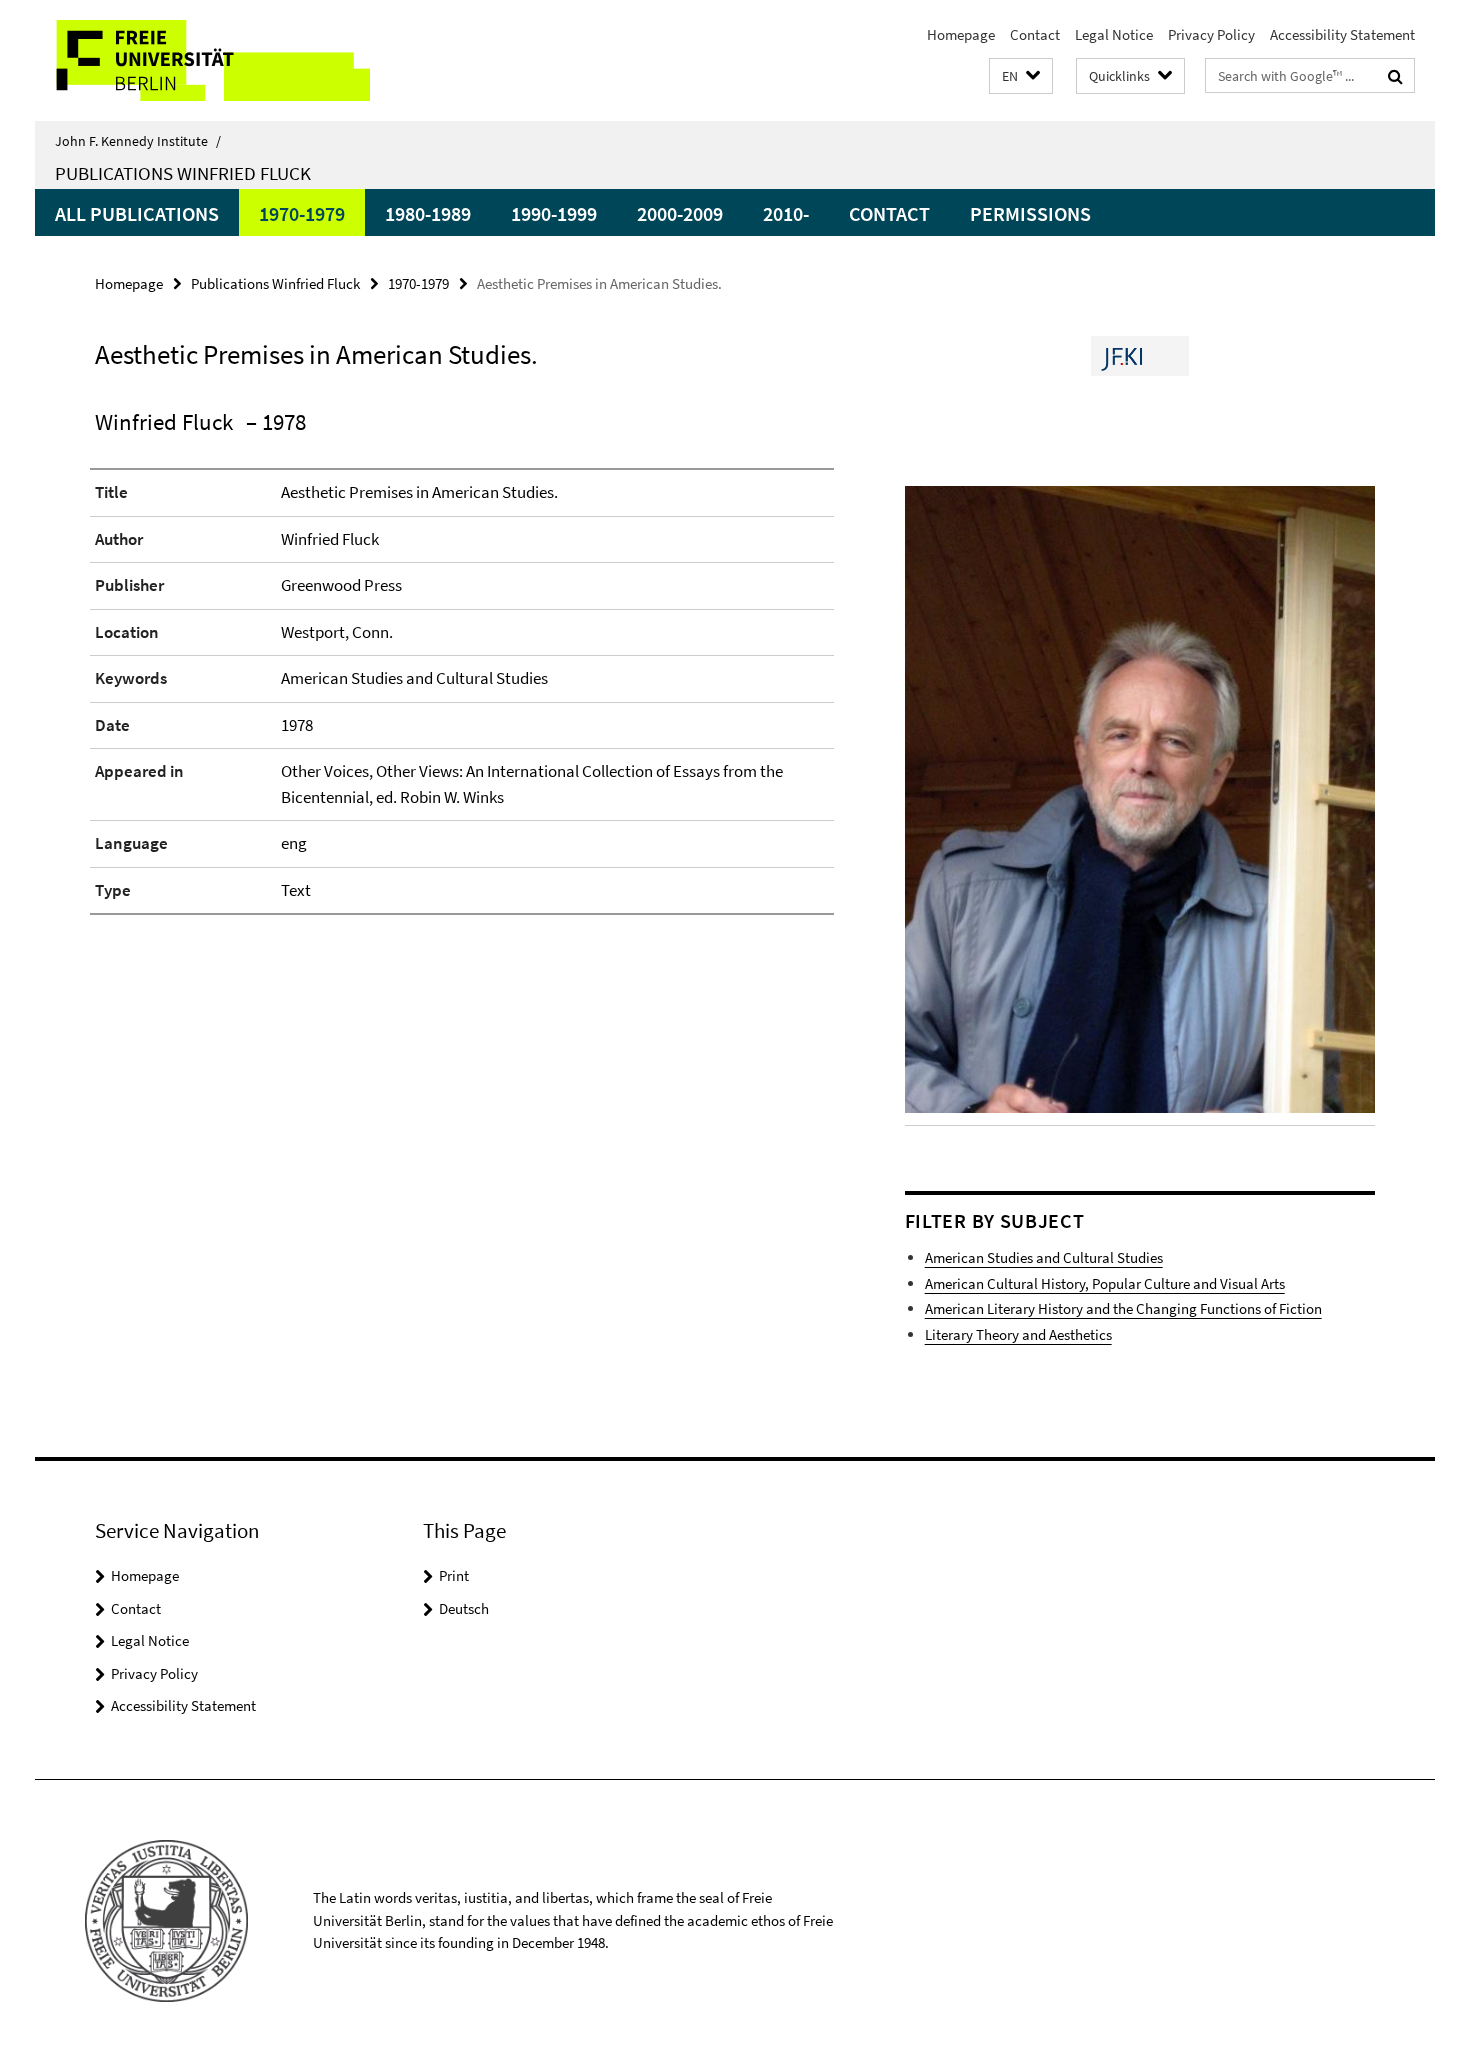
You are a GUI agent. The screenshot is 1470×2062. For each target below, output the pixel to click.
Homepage (961, 34)
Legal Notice (1114, 34)
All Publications (137, 213)
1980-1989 (428, 213)
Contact (1035, 34)
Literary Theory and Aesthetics (1018, 1334)
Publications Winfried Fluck (183, 173)
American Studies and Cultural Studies (1044, 1257)
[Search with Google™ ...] (1395, 76)
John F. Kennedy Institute (138, 141)
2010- (786, 213)
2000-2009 (680, 213)
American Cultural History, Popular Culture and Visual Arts (1105, 1283)
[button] (1021, 76)
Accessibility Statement (1342, 34)
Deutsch (464, 1608)
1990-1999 (554, 213)
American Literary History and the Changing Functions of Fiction (1123, 1308)
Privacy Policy (1211, 34)
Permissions (1030, 213)
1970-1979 (302, 213)
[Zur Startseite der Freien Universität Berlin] (202, 60)
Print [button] (454, 1575)
